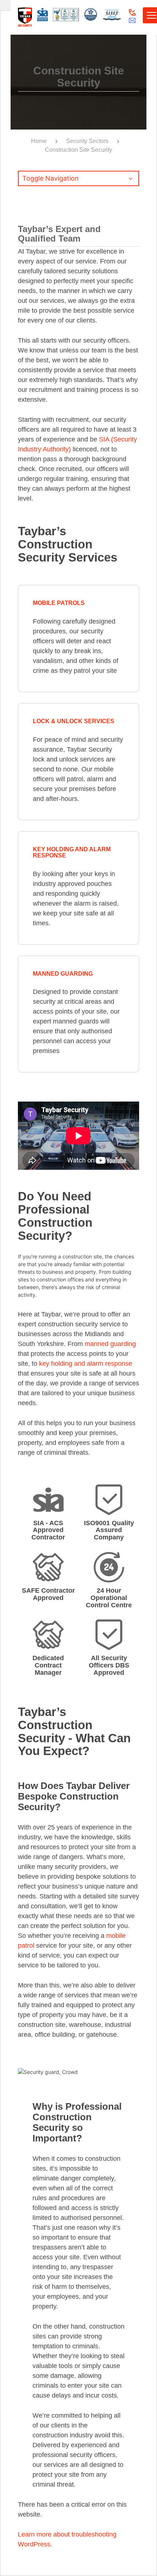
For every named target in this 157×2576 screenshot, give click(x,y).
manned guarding (110, 1344)
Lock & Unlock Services (74, 721)
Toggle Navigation (51, 178)
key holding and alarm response (86, 1364)
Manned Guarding (63, 974)
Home (39, 141)
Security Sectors (87, 141)
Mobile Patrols (59, 603)
